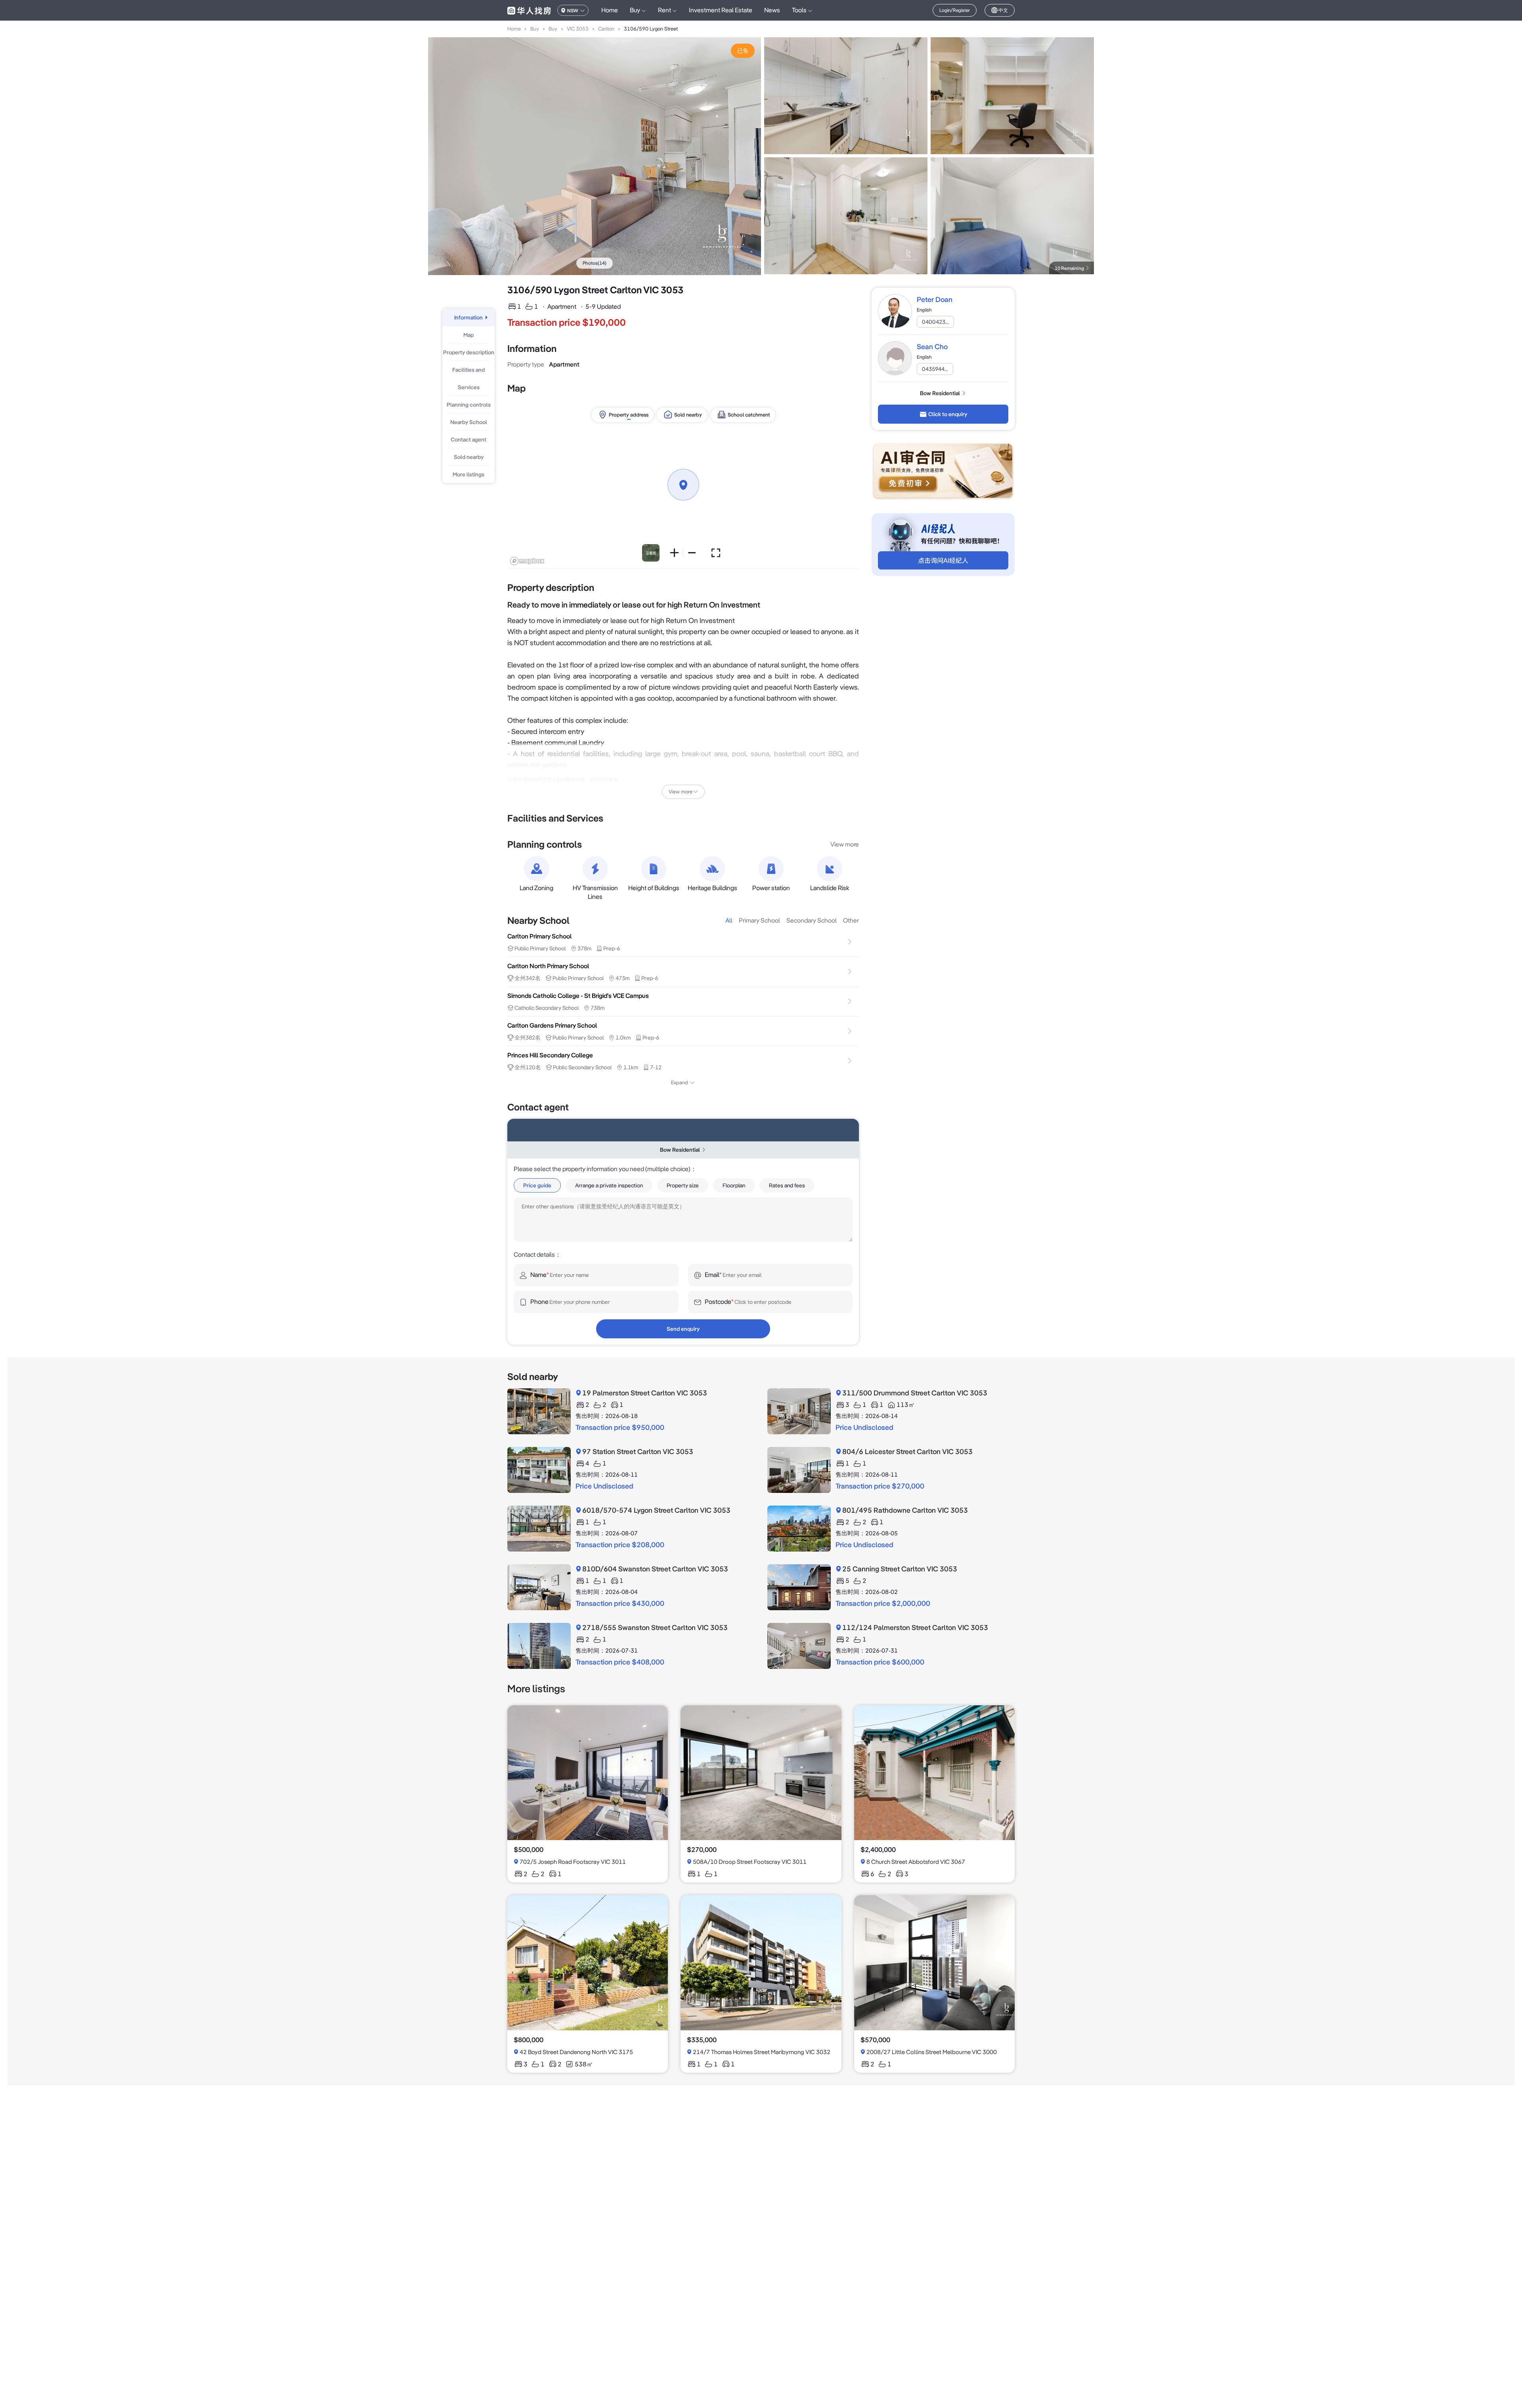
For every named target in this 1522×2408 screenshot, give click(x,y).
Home (610, 10)
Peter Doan (935, 299)
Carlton (606, 29)
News (772, 10)
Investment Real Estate (721, 10)
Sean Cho (932, 347)
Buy (535, 29)
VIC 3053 (578, 29)
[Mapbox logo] (527, 561)
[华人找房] (529, 10)
